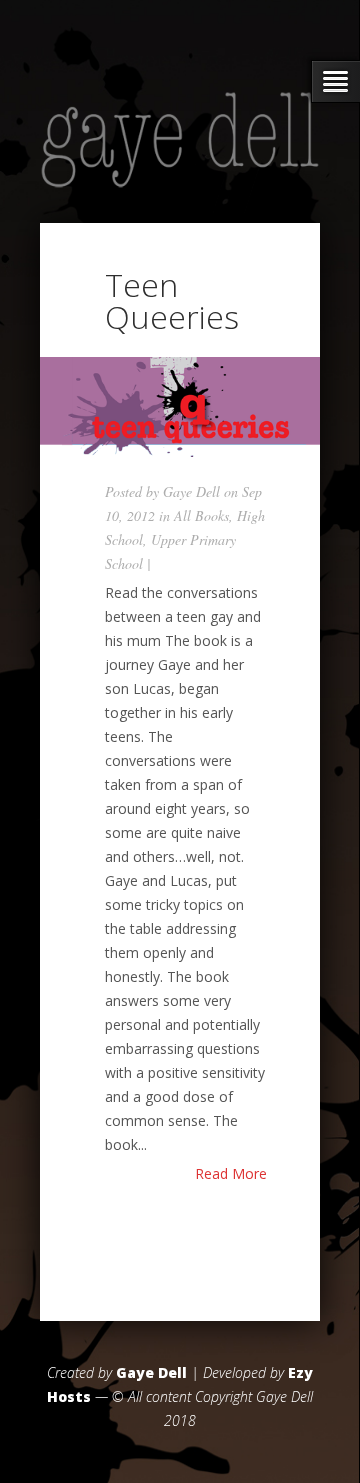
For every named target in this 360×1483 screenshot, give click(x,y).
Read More (231, 1174)
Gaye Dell (191, 491)
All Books (201, 515)
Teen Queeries (172, 300)
